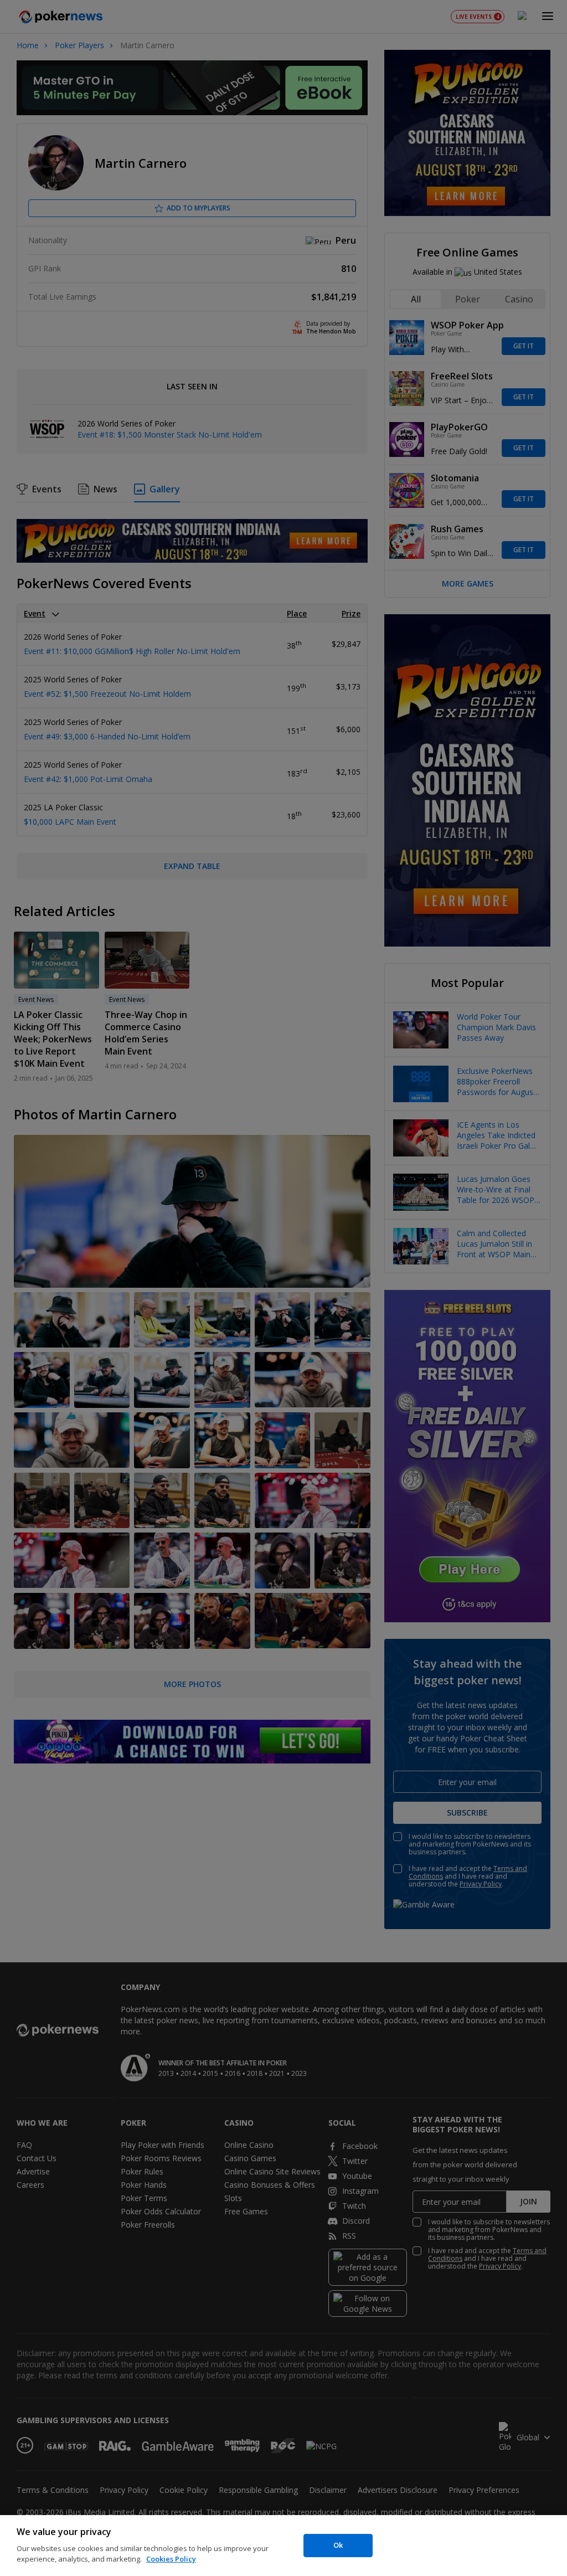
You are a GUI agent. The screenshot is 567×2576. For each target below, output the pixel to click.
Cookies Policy (171, 2559)
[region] (283, 2546)
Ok (338, 2545)
